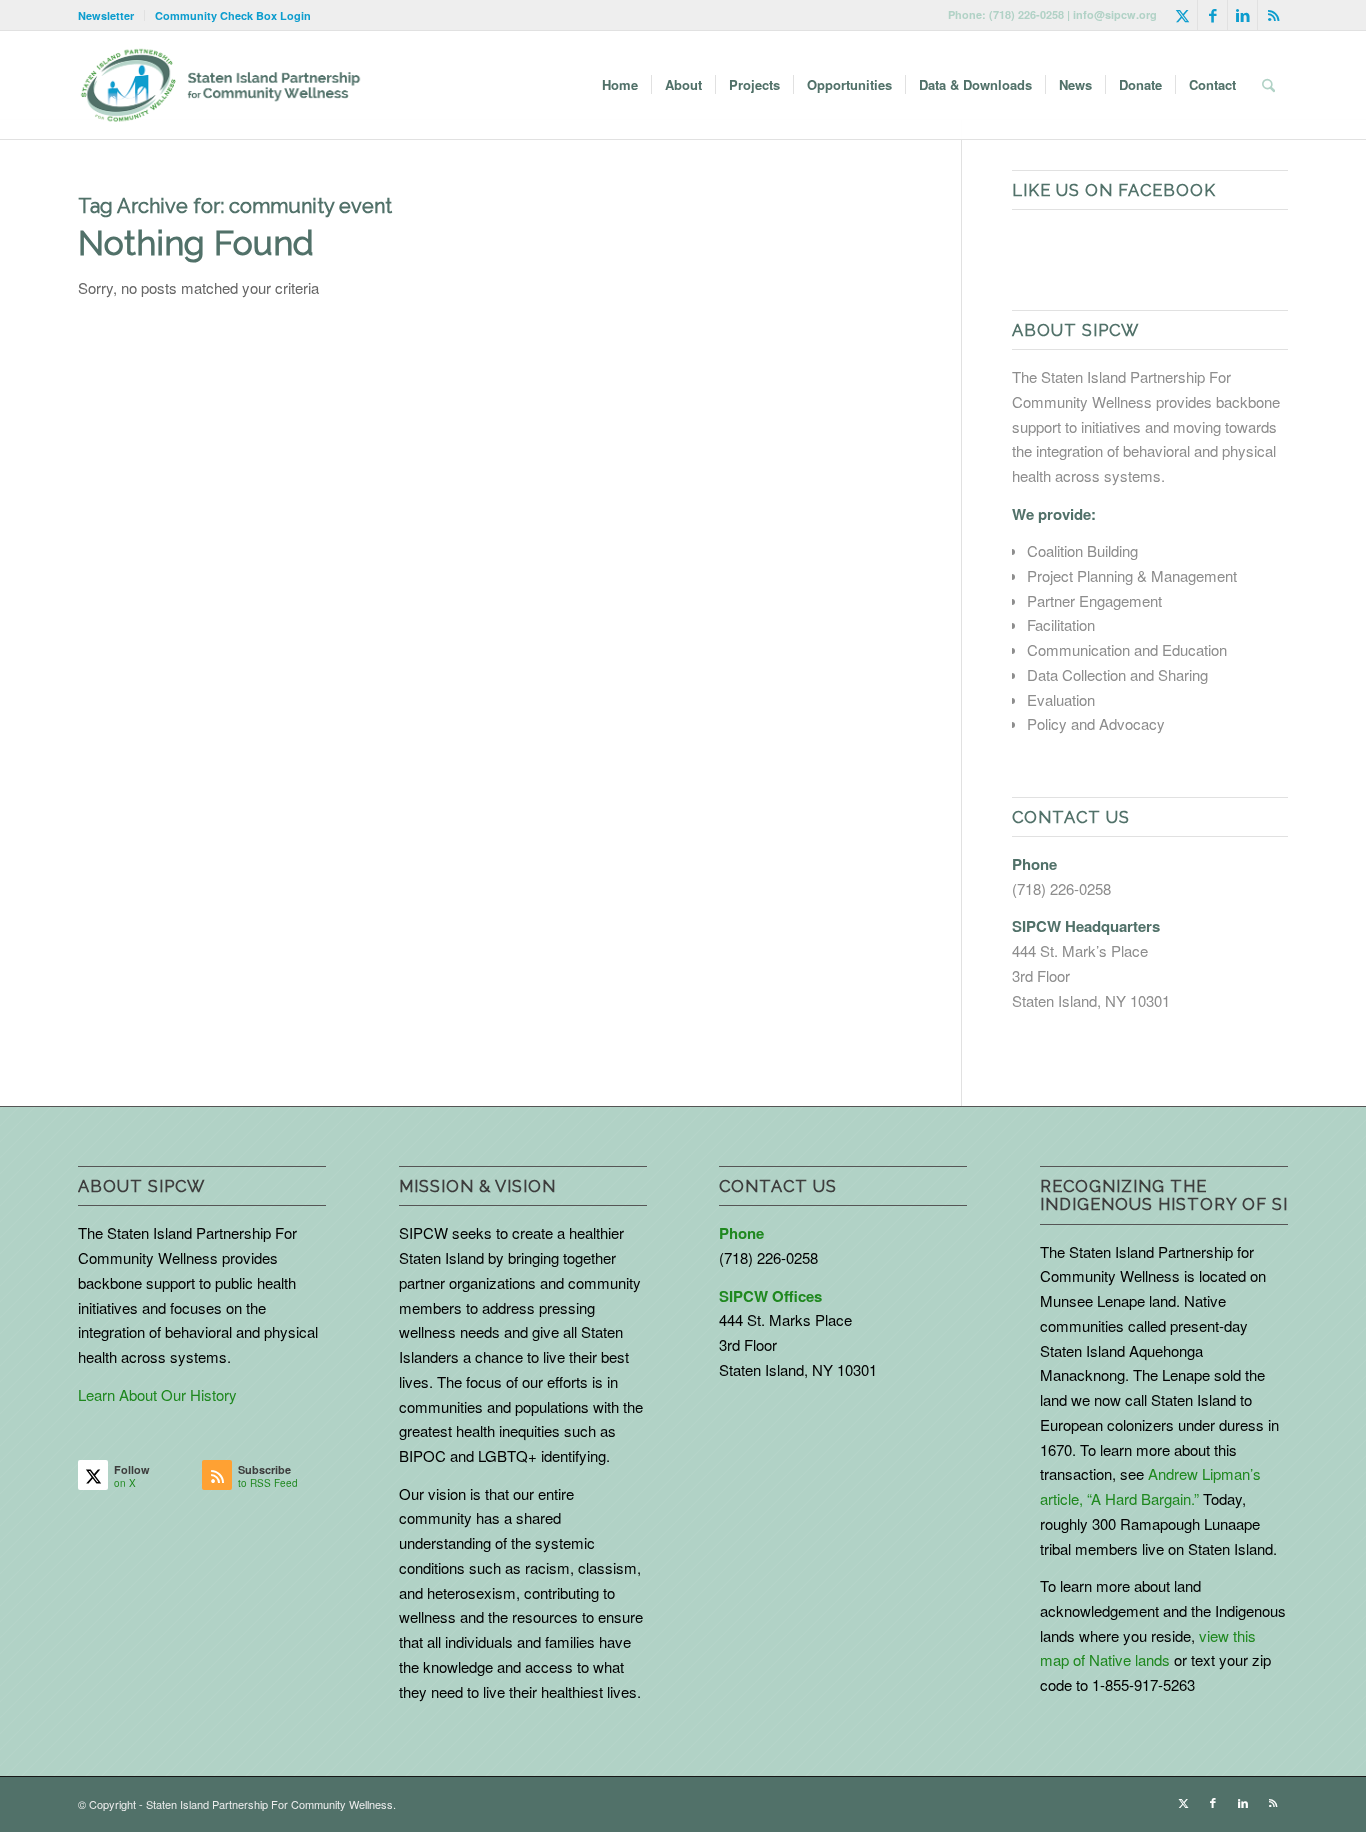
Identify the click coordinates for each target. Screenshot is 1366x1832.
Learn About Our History (157, 1394)
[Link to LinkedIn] (1242, 15)
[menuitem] (111, 15)
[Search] (1268, 85)
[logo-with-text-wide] (220, 85)
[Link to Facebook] (1212, 15)
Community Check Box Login (233, 15)
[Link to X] (1182, 15)
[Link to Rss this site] (1273, 15)
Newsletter (106, 15)
